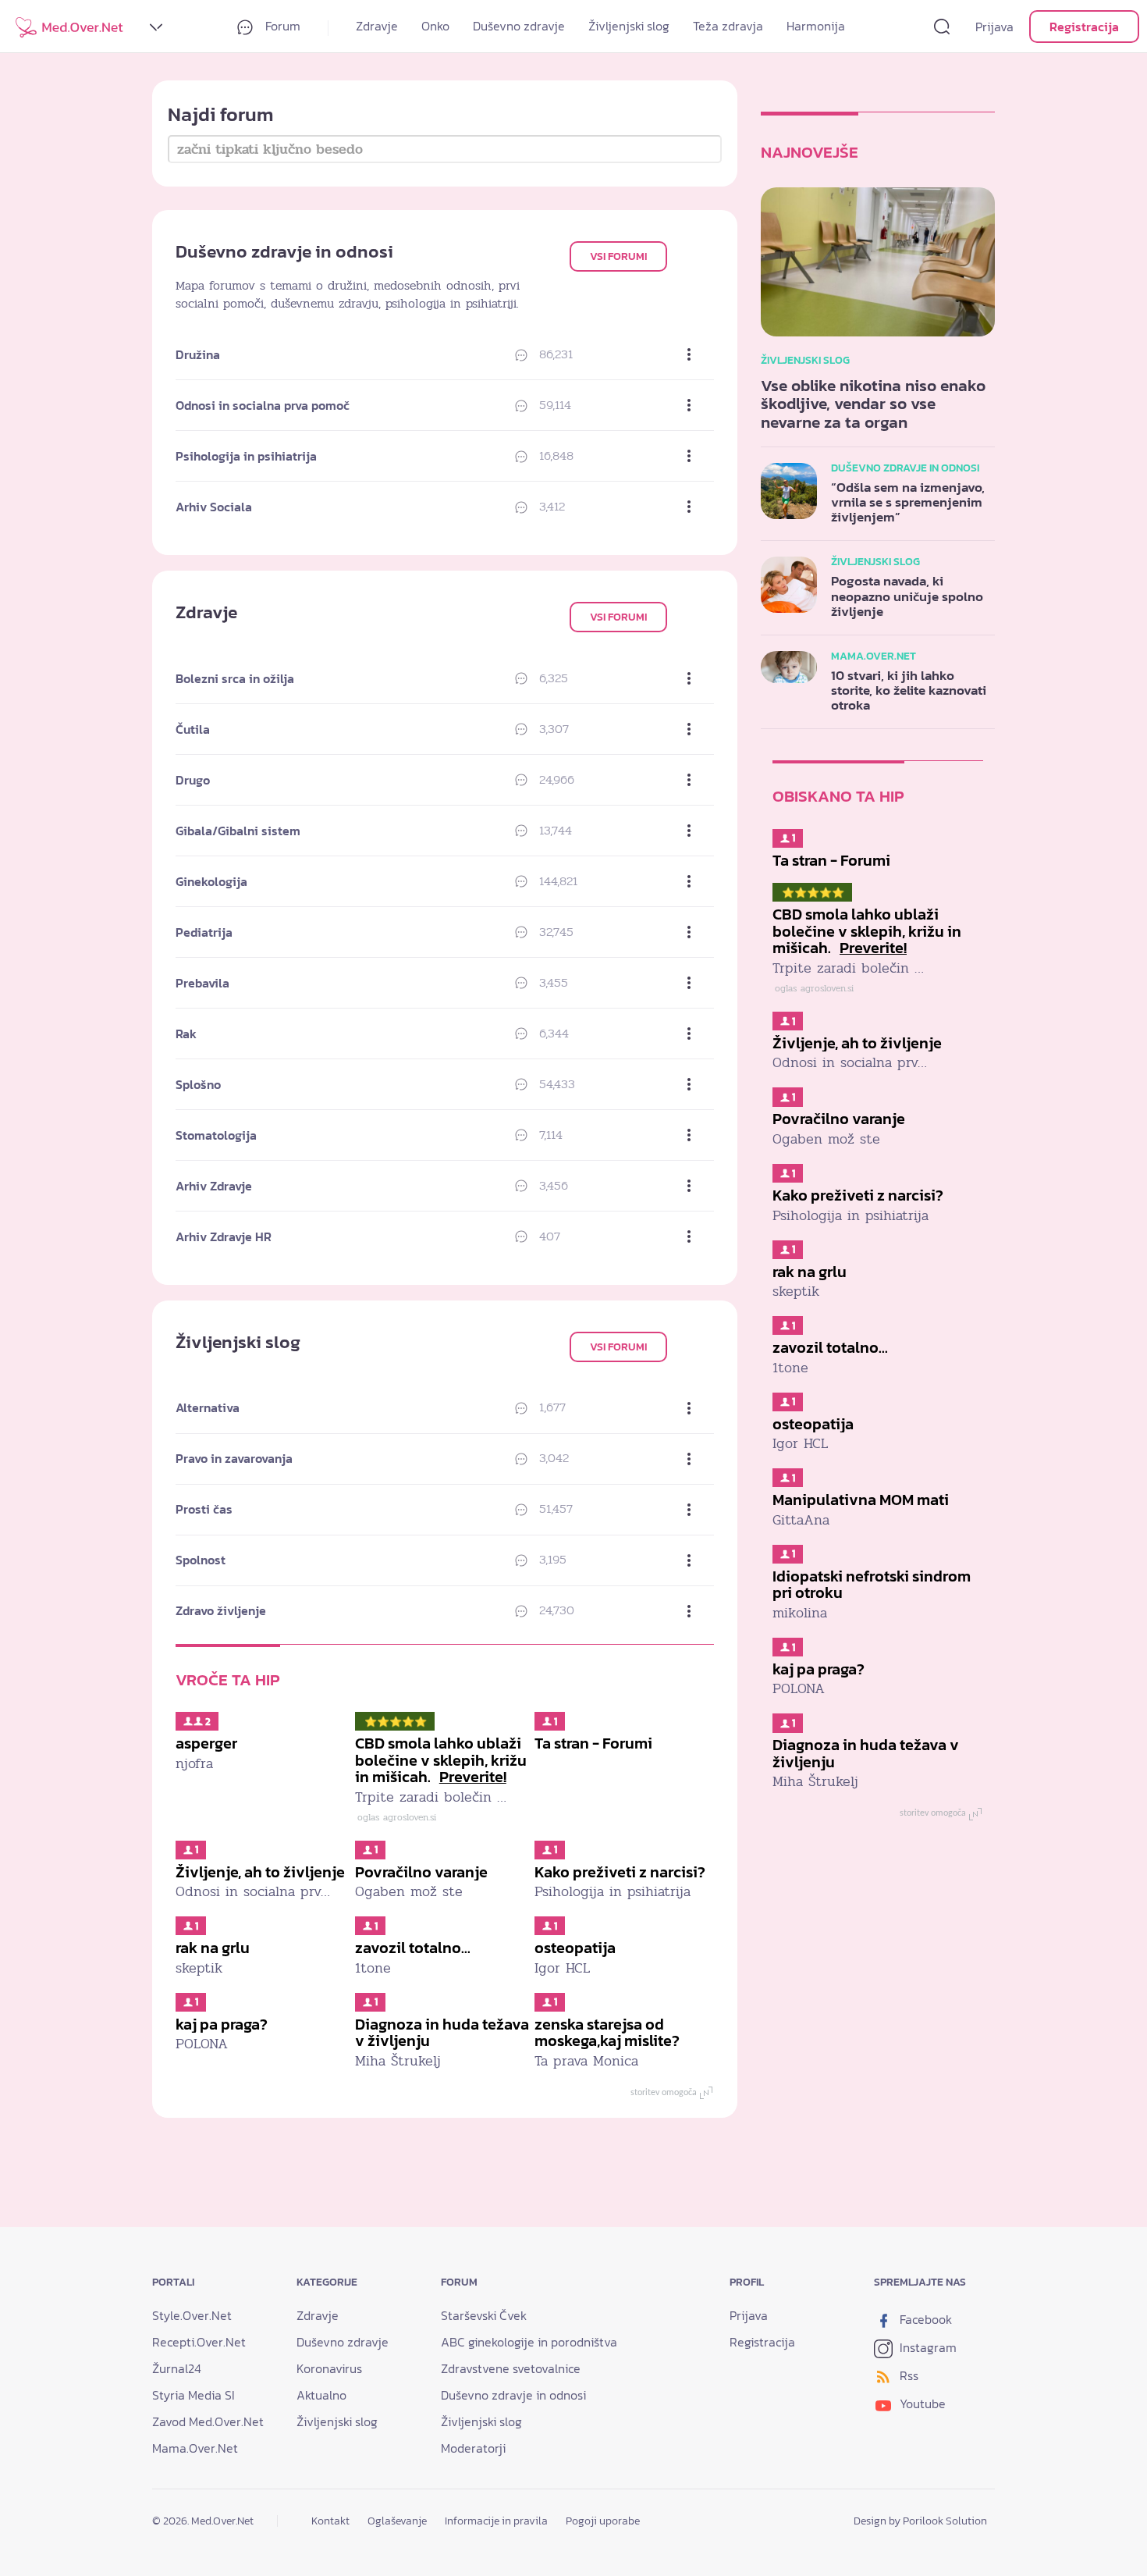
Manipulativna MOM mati (861, 1500)
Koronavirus (329, 2368)
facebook (924, 2319)
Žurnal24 (177, 2368)
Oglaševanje (397, 2521)
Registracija (1084, 27)
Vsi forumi (618, 256)
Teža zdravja (728, 26)
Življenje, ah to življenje (260, 1872)
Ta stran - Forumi (593, 1743)
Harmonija (816, 26)
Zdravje (377, 26)
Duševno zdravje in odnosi (513, 2395)
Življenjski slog (629, 26)
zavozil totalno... (413, 1948)
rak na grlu (213, 1948)
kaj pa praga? (222, 2024)
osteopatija (575, 1948)
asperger (206, 1743)
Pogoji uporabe (603, 2521)
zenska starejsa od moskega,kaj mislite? (607, 2033)
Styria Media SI (194, 2395)
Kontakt (330, 2521)
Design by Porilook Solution (920, 2521)
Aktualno (321, 2395)
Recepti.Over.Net (199, 2342)
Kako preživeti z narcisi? (620, 1872)
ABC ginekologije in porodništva (529, 2342)
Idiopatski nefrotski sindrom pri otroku (872, 1585)
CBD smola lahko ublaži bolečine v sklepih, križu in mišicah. (441, 1760)
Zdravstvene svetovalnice (511, 2368)
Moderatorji (473, 2448)
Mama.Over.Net (195, 2448)
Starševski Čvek (484, 2315)
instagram (927, 2347)
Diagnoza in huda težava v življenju (442, 2033)
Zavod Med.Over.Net (208, 2421)
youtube (921, 2403)
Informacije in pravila (496, 2521)
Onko (435, 26)
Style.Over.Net (192, 2315)
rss (907, 2375)
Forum (281, 26)
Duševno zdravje (519, 26)
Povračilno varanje (421, 1872)
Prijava (994, 27)
